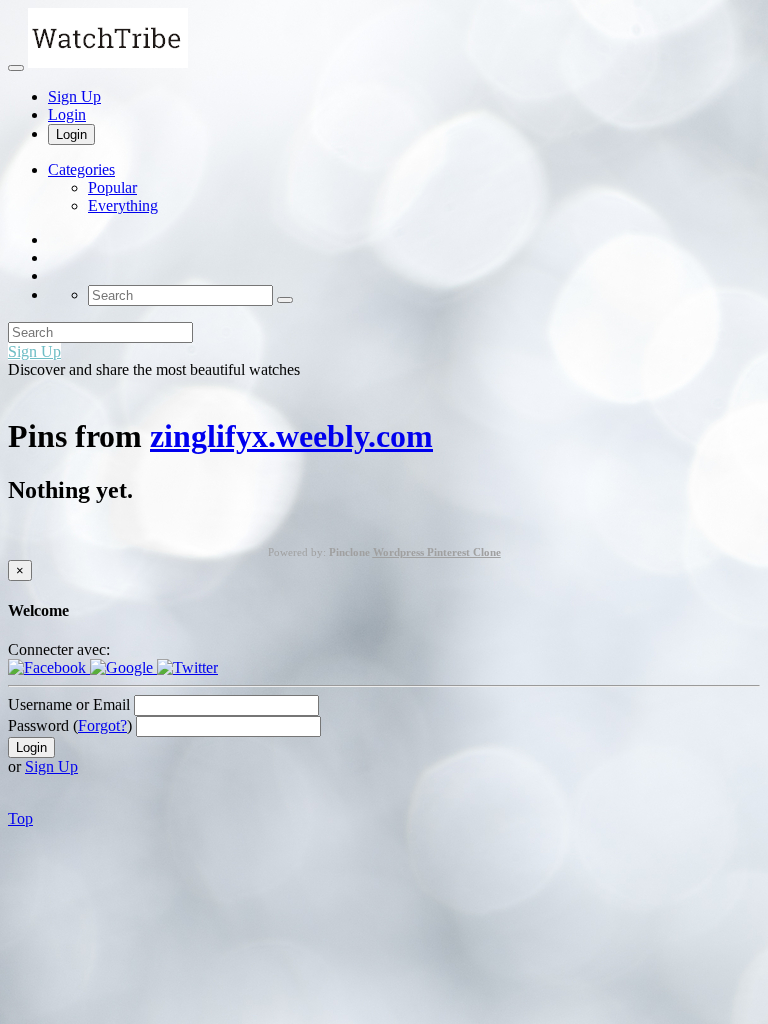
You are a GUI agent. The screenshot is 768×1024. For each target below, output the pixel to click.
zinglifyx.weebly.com (291, 436)
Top (20, 818)
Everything (123, 205)
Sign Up (74, 96)
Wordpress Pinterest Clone (437, 552)
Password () (70, 725)
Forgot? (102, 725)
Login (67, 114)
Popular (112, 187)
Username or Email (69, 704)
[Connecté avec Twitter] (187, 667)
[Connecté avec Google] (123, 667)
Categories (81, 169)
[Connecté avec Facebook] (49, 667)
